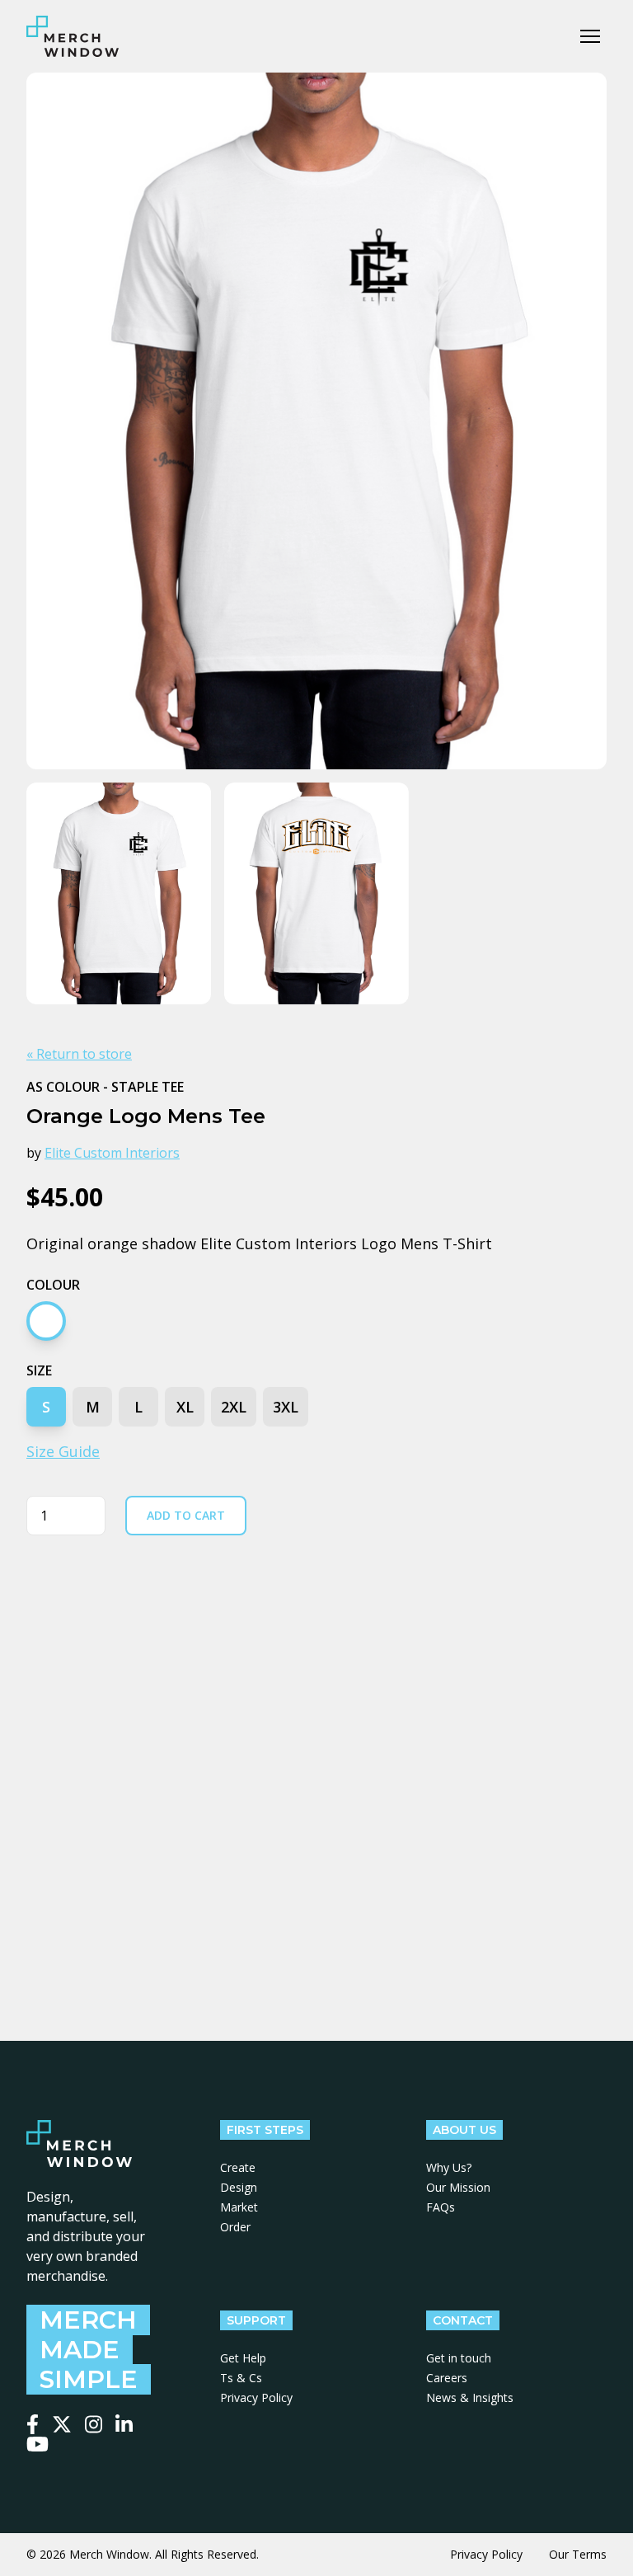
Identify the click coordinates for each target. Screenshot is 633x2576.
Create (238, 2167)
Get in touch (459, 2358)
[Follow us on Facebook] (33, 2424)
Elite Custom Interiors (112, 1153)
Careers (447, 2378)
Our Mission (458, 2187)
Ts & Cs (241, 2378)
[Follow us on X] (62, 2424)
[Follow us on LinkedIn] (124, 2424)
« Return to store (79, 1054)
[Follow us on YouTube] (38, 2444)
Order (235, 2227)
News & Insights (470, 2397)
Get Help (243, 2358)
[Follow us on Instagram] (94, 2424)
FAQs (441, 2207)
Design (239, 2187)
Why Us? (449, 2167)
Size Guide (63, 1451)
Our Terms (578, 2554)
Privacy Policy (256, 2397)
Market (239, 2207)
